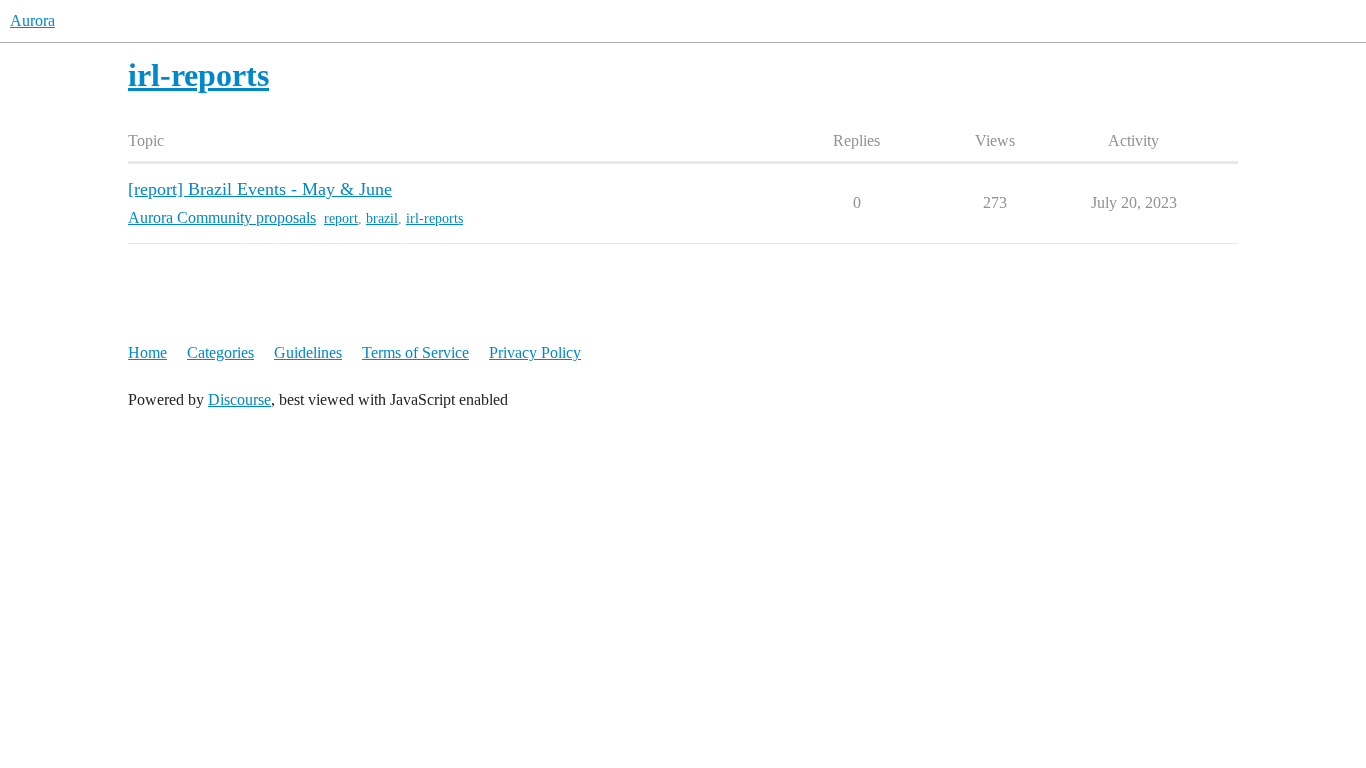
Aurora (32, 20)
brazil (382, 218)
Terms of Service (415, 352)
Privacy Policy (535, 352)
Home (147, 352)
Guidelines (308, 352)
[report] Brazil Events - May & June (260, 189)
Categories (220, 352)
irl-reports (434, 218)
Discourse (239, 399)
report (341, 218)
